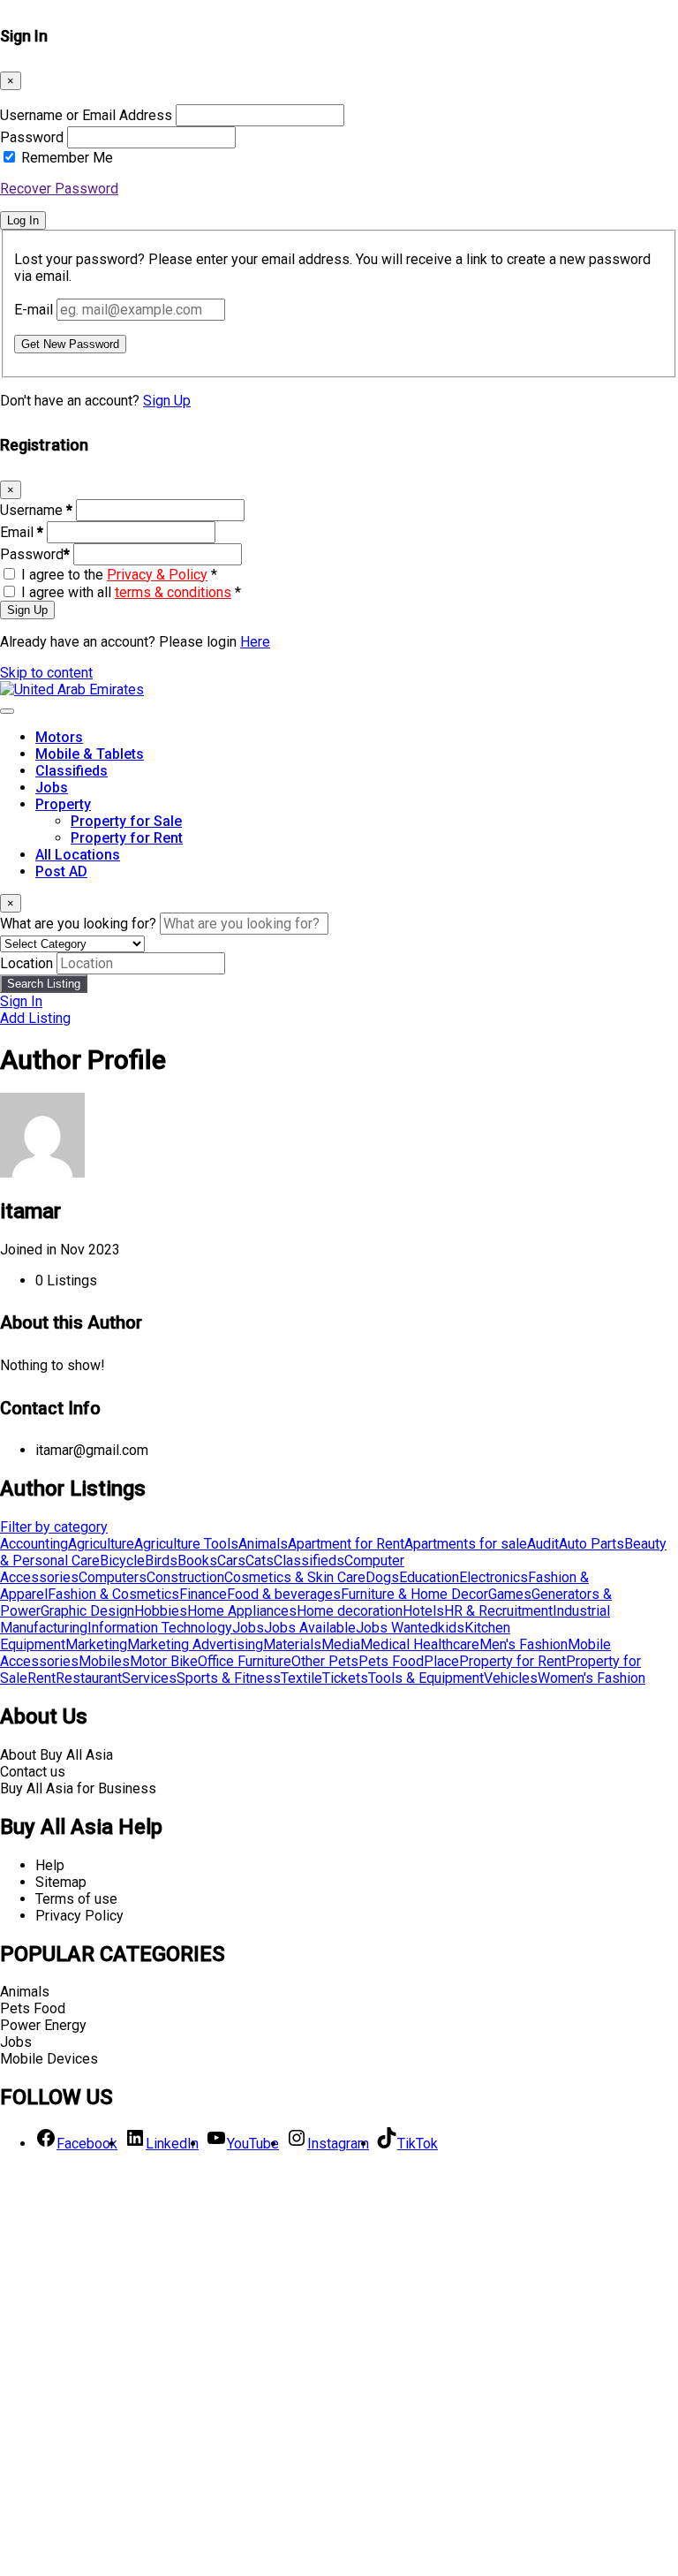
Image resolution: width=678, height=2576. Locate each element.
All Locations (78, 855)
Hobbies (161, 1611)
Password (32, 137)
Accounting (34, 1544)
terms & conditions (173, 592)
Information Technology (160, 1628)
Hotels (423, 1611)
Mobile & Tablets (90, 754)
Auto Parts (591, 1544)
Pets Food (391, 1661)
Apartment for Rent (346, 1544)
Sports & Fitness (229, 1678)
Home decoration (350, 1611)
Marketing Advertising (195, 1644)
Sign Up (167, 401)
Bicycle (122, 1561)
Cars (231, 1561)
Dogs (382, 1577)
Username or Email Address (86, 115)
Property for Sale (126, 821)
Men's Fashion (524, 1644)
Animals (263, 1544)
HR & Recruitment (498, 1611)
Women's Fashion (591, 1678)
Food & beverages (284, 1594)
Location (26, 963)
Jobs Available (310, 1628)
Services (149, 1678)
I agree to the (119, 575)
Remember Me (67, 158)
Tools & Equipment (426, 1678)
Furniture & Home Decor (414, 1594)
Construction (185, 1577)
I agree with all (131, 592)
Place (441, 1661)
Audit (543, 1544)
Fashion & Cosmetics (113, 1594)
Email (22, 532)
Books (197, 1561)
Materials (292, 1644)
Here (255, 642)
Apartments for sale (466, 1544)
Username (36, 510)
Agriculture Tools (186, 1544)
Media (341, 1644)
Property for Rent (127, 838)
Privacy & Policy (157, 575)
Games (510, 1594)
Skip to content (46, 673)
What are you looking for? (78, 924)
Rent (41, 1678)
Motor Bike (164, 1661)
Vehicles (511, 1678)
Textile (301, 1678)
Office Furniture (245, 1661)
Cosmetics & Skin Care (295, 1577)
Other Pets (325, 1661)
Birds (161, 1561)
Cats (260, 1561)
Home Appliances (242, 1611)
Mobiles (104, 1661)
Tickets (345, 1678)
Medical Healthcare (420, 1644)
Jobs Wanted (397, 1628)
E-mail (34, 310)
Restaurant (89, 1678)
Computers (113, 1577)
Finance (203, 1594)
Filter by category (54, 1527)
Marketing (96, 1644)
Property (63, 804)
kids (451, 1628)
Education (429, 1577)
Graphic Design (87, 1611)
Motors (59, 737)
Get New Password (70, 344)
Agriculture (101, 1544)
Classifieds (72, 771)
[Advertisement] (339, 2369)
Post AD (61, 871)
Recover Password (59, 189)
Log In (23, 220)
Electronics (493, 1577)
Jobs (52, 788)
